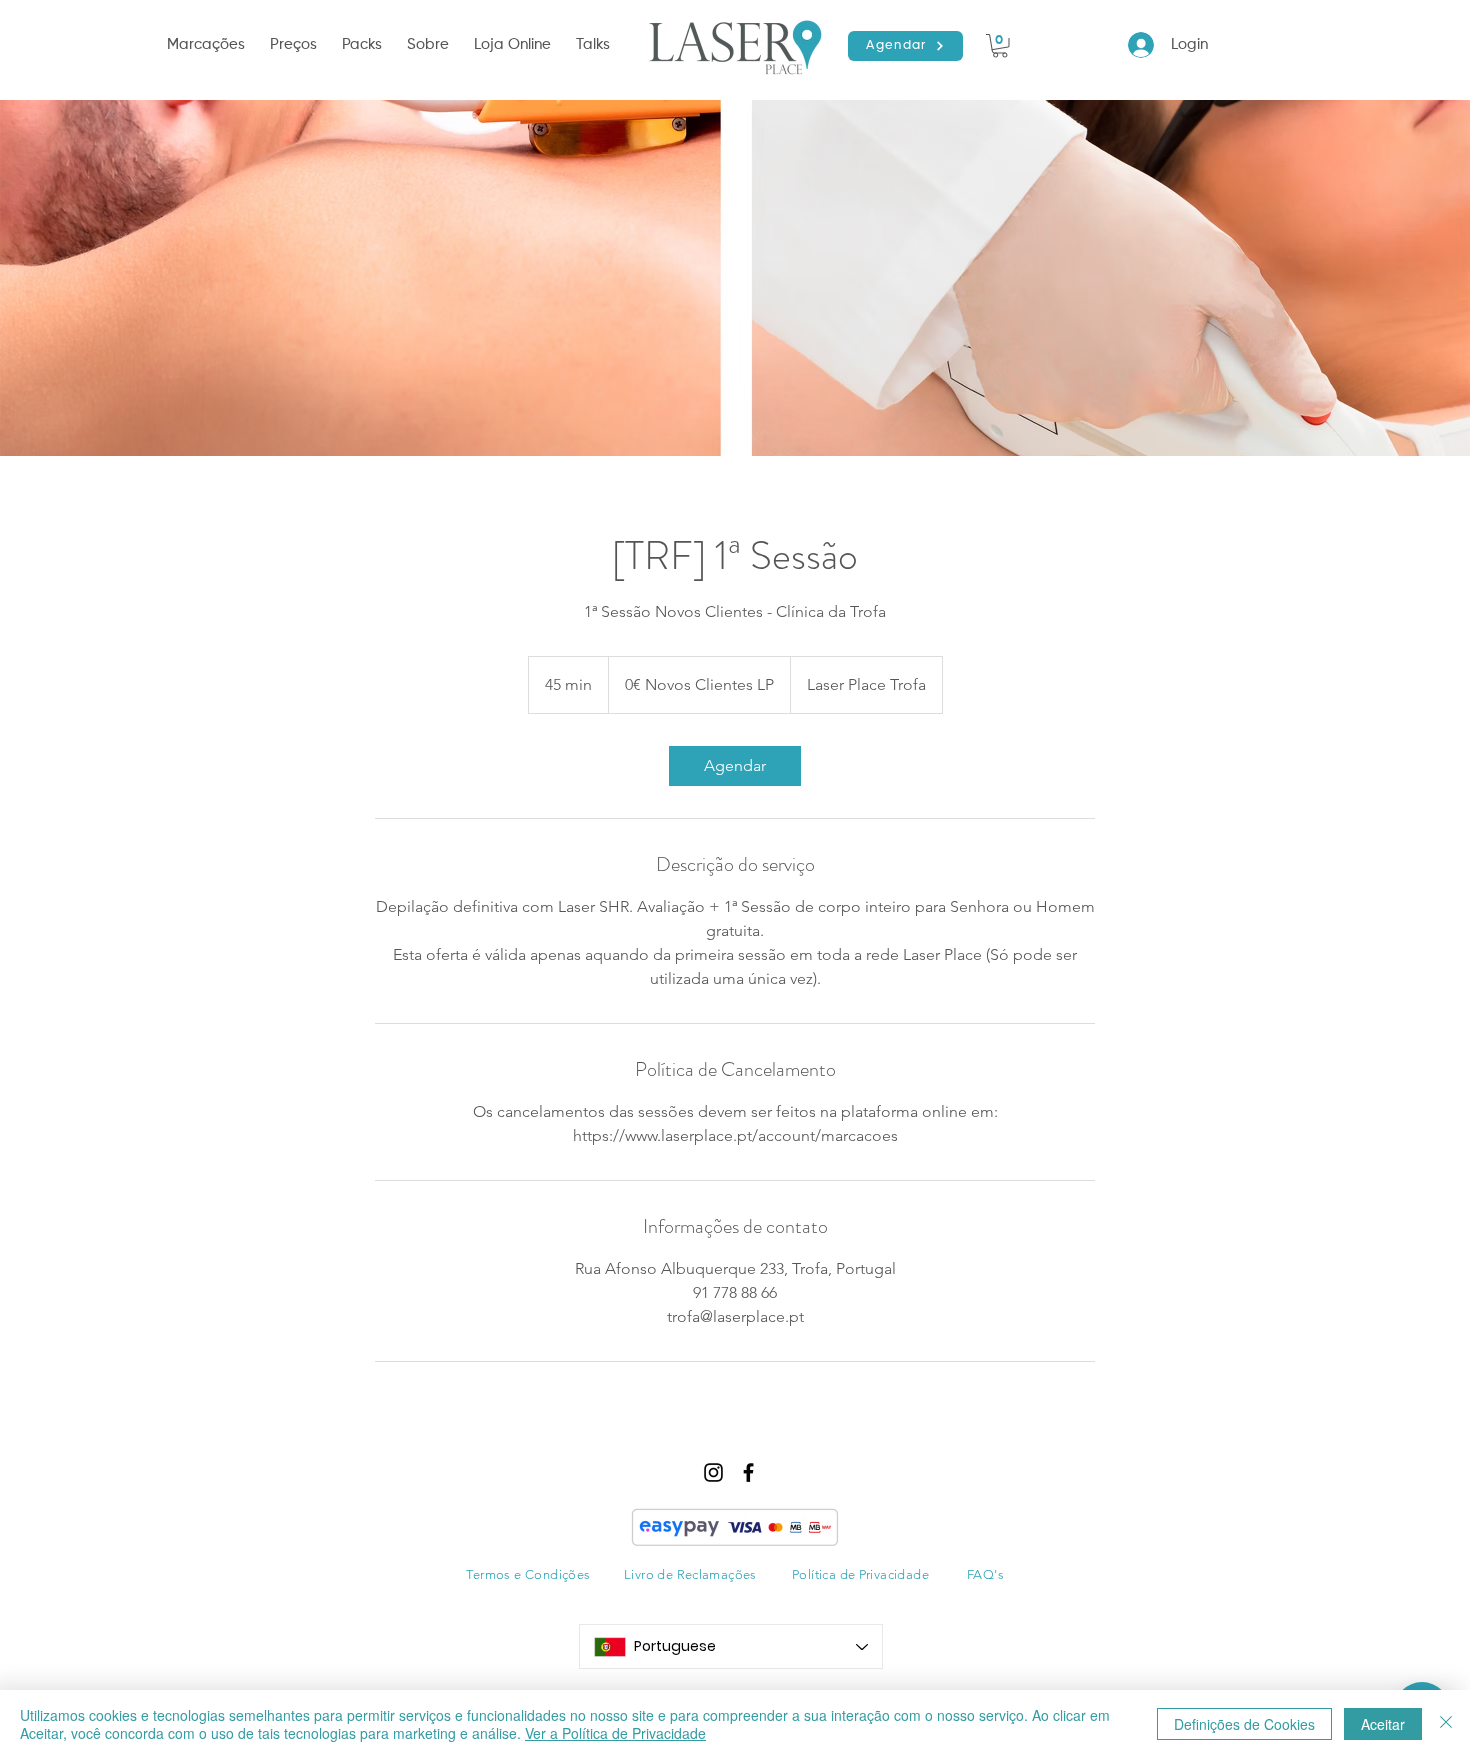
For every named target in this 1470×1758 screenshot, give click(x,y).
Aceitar (1383, 1724)
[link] (735, 766)
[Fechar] (1446, 1724)
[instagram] (713, 1472)
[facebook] (748, 1472)
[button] (208, 45)
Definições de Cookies (1244, 1724)
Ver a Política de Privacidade (615, 1733)
